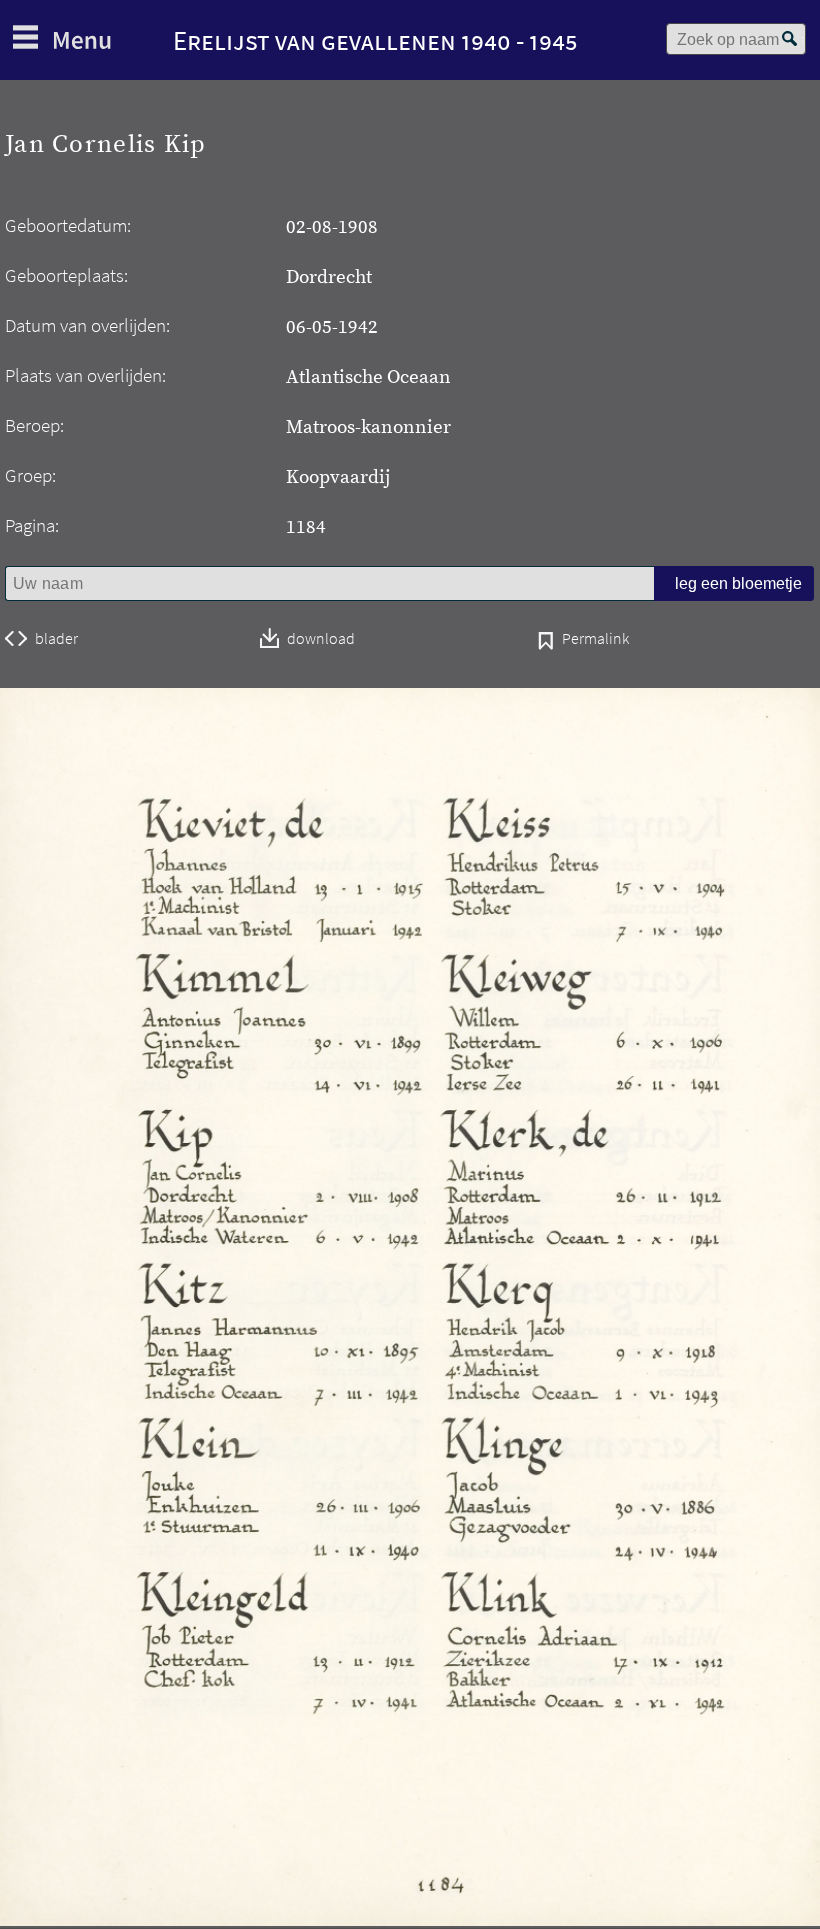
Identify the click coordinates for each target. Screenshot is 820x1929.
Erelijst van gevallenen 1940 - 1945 (375, 40)
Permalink (595, 640)
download (321, 639)
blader (56, 639)
